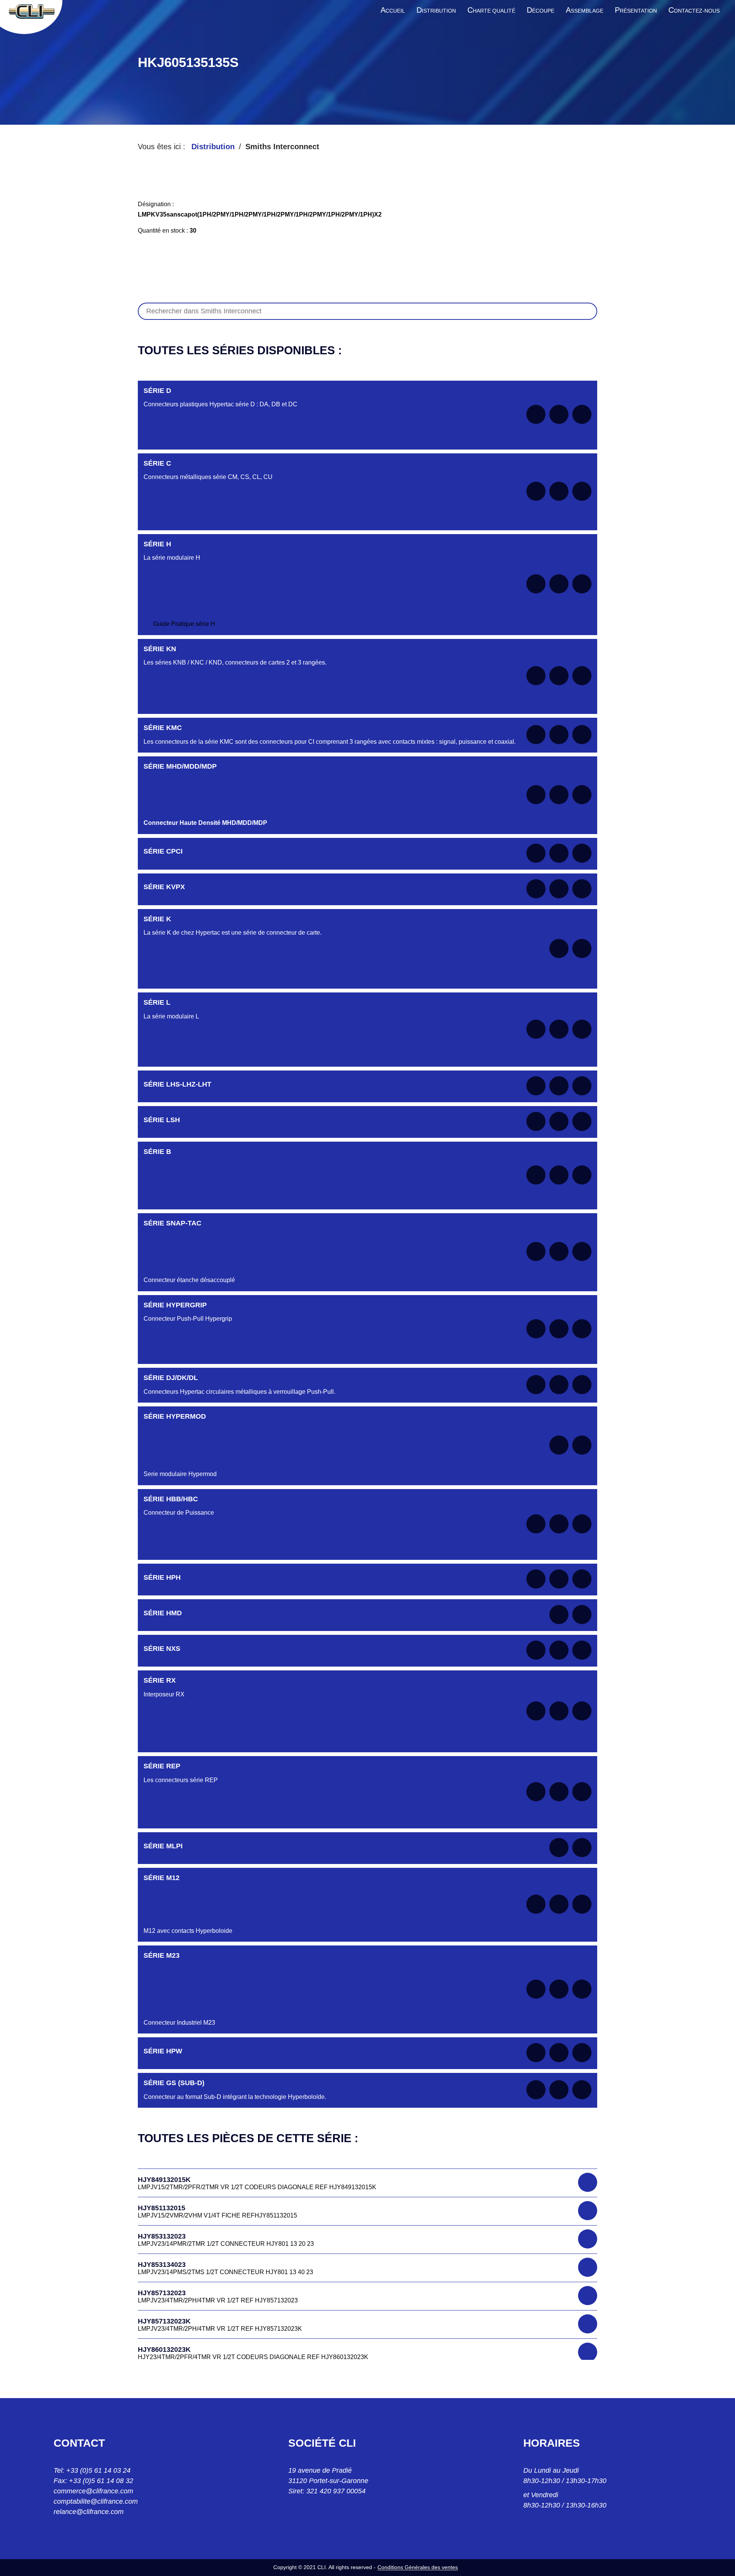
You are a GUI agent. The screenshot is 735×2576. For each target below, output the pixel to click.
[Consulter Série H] (559, 584)
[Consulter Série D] (559, 414)
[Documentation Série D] (536, 414)
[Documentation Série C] (536, 491)
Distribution (213, 147)
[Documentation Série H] (536, 584)
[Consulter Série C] (559, 491)
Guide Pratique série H (184, 624)
